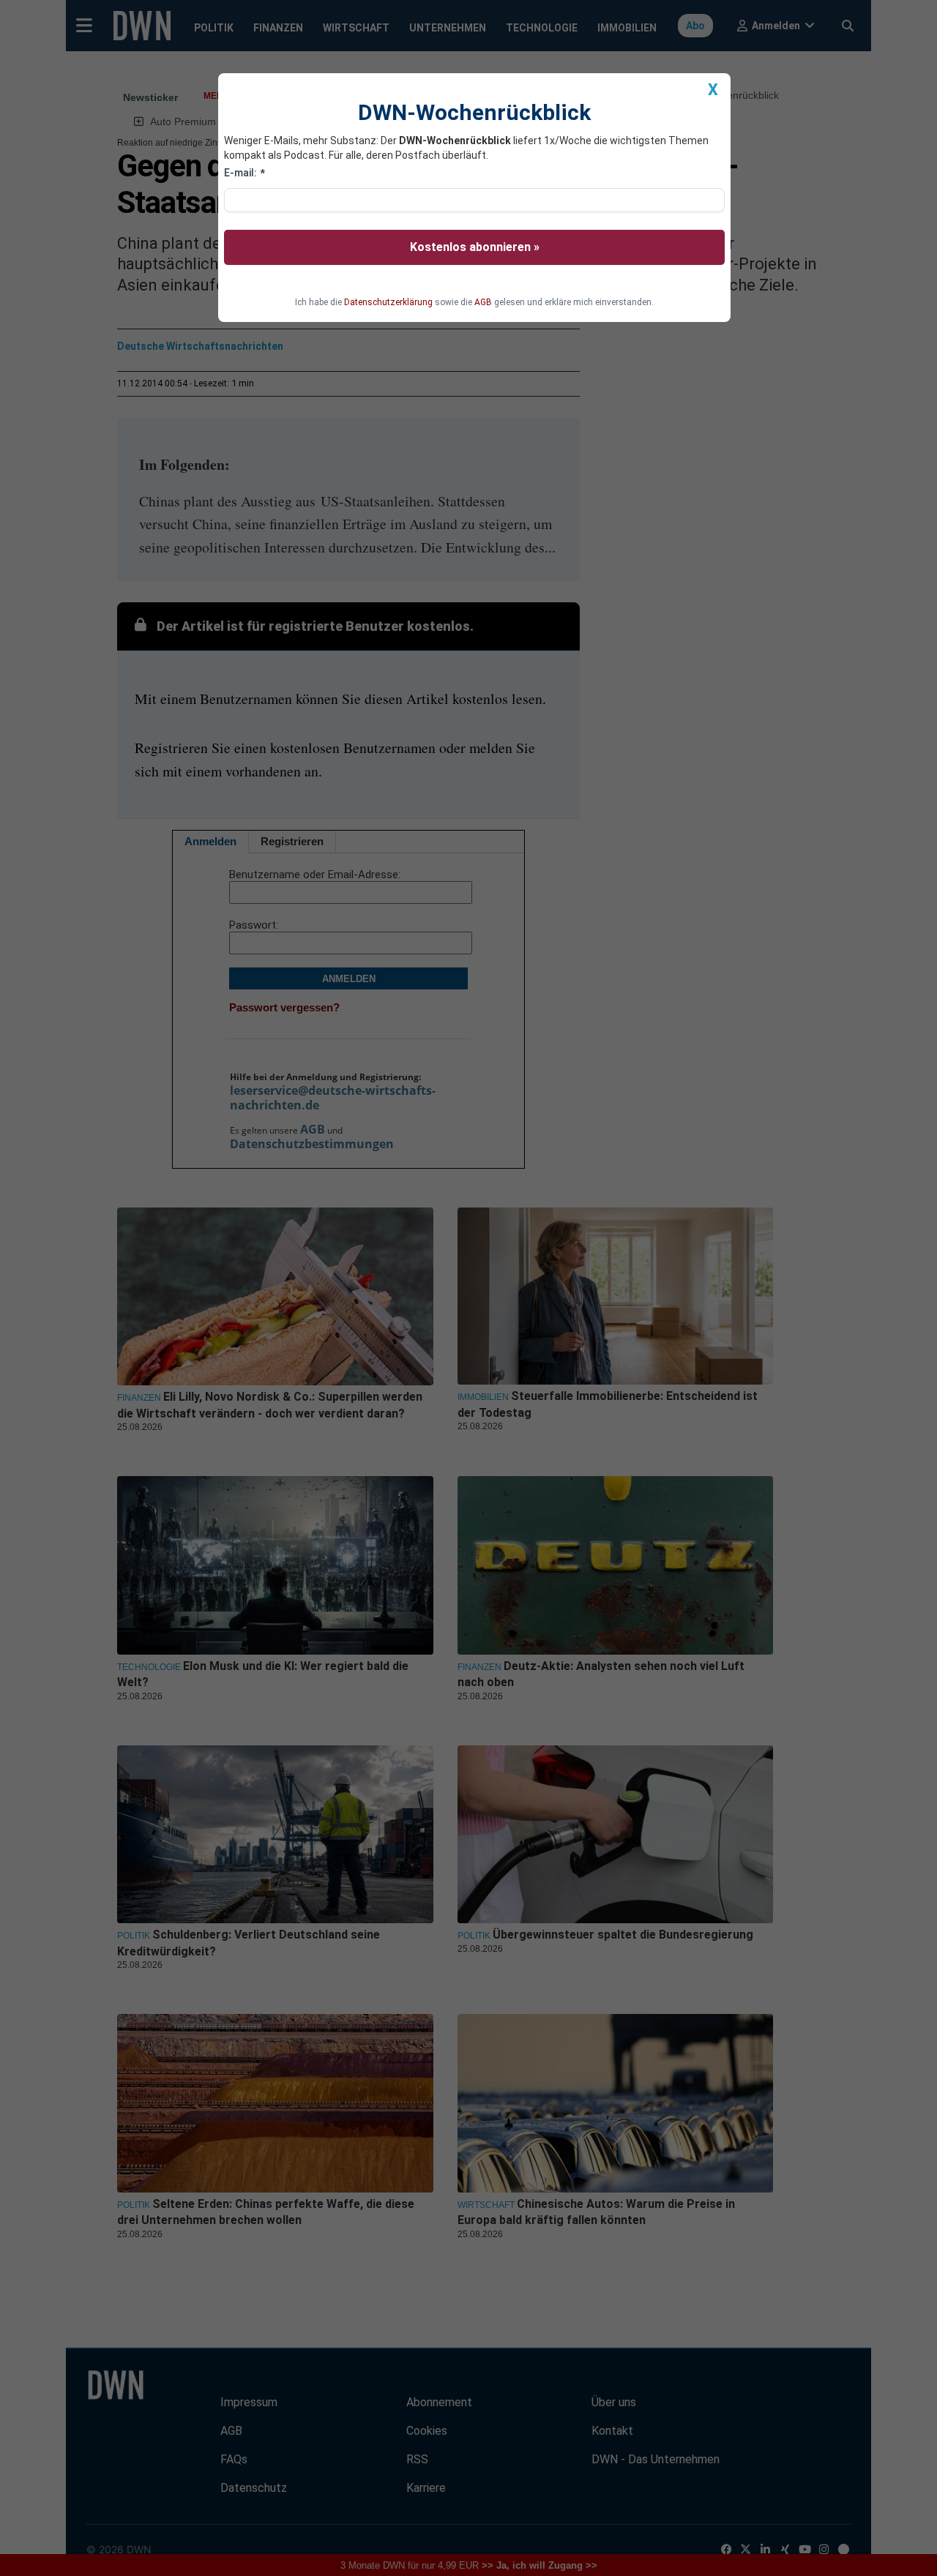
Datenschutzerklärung (388, 302)
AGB (483, 302)
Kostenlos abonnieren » (475, 247)
